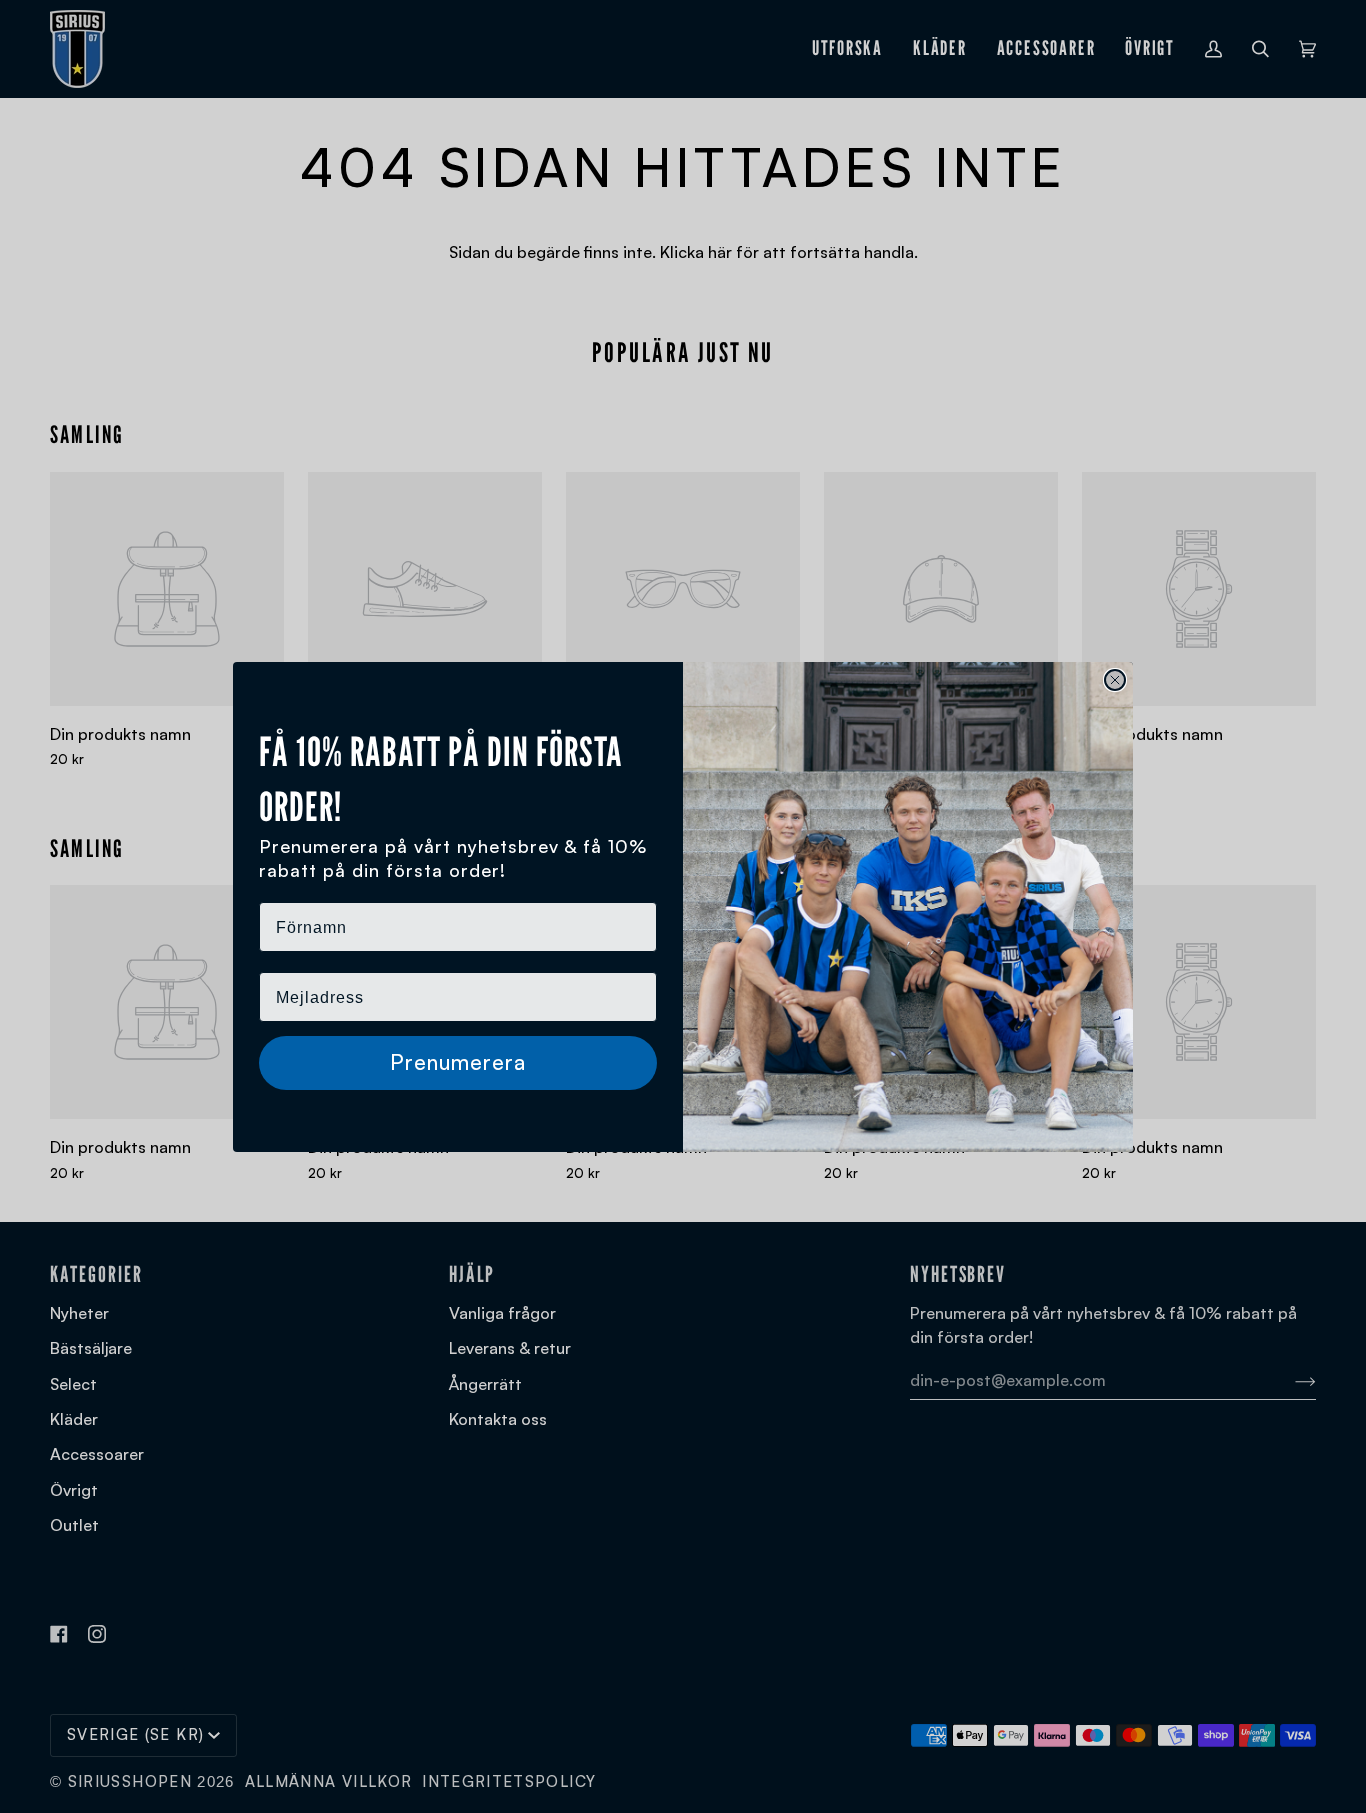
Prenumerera (458, 1062)
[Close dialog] (1115, 680)
